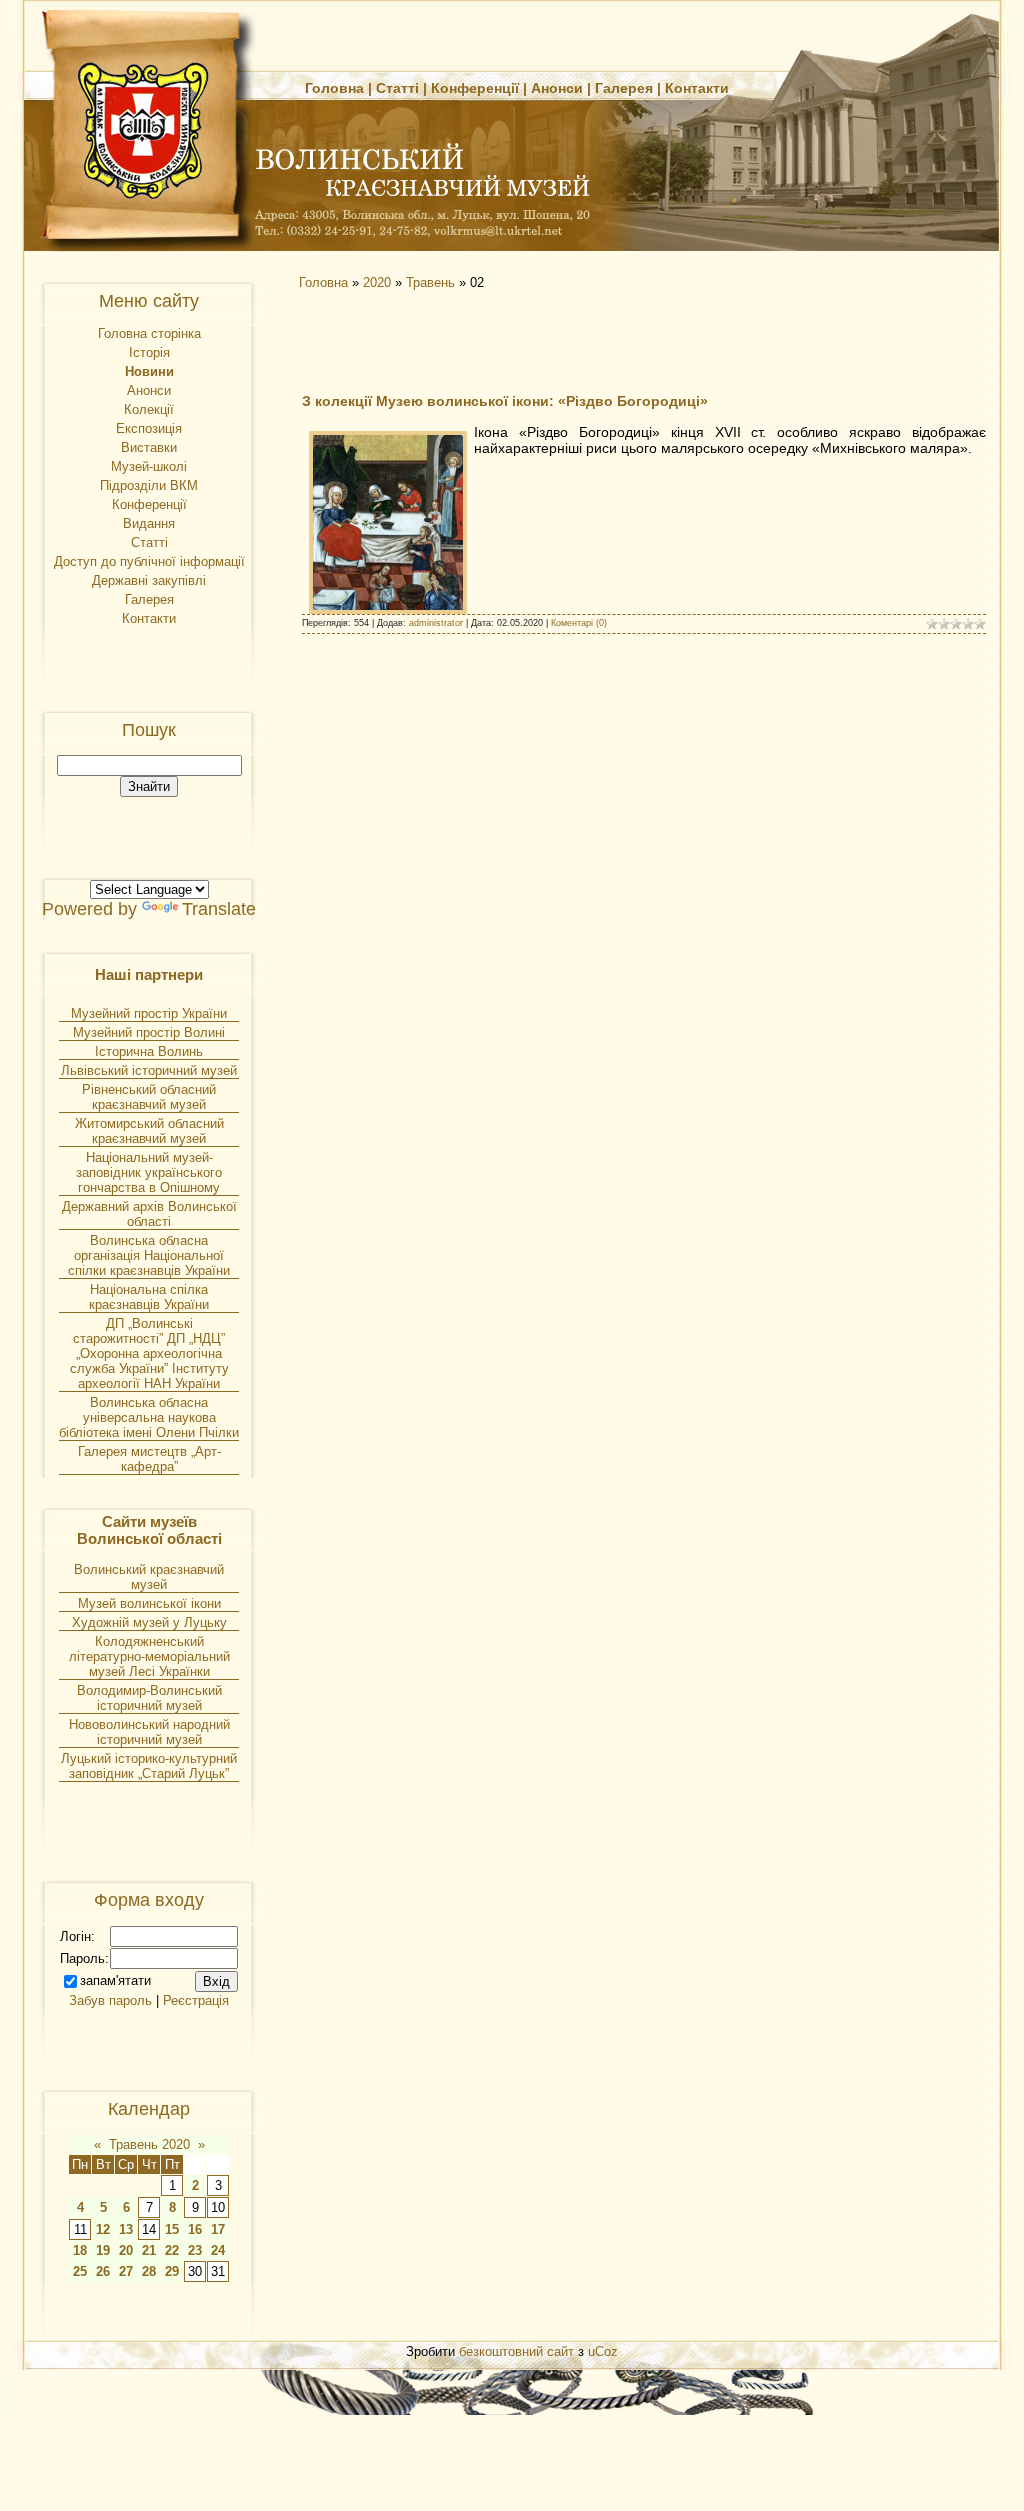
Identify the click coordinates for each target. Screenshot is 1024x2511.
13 (126, 2229)
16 (195, 2229)
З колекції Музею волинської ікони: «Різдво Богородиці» (505, 401)
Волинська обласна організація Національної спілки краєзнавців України (149, 1255)
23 (195, 2250)
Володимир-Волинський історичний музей (149, 1698)
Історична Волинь (149, 1051)
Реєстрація (196, 2000)
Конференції (475, 88)
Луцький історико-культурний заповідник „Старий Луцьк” (149, 1766)
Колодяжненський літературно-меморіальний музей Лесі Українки (149, 1656)
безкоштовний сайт (516, 2351)
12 (103, 2229)
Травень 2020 (149, 2144)
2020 (377, 282)
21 (149, 2250)
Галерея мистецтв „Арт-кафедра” (149, 1459)
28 (149, 2271)
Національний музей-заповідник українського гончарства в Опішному (149, 1172)
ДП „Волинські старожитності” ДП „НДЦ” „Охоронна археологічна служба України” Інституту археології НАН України (149, 1353)
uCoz (603, 2351)
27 (126, 2271)
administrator (436, 623)
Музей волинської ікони (149, 1603)
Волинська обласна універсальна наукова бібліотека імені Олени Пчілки (149, 1417)
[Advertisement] (472, 340)
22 (172, 2250)
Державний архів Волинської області (149, 1214)
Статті (397, 88)
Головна (334, 88)
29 (172, 2271)
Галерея (624, 88)
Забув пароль (110, 2000)
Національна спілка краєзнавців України (149, 1297)
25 (80, 2271)
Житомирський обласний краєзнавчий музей (149, 1131)
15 (172, 2229)
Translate (219, 909)
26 (103, 2271)
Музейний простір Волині (149, 1032)
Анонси (557, 88)
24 (218, 2250)
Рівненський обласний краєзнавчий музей (149, 1097)
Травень (430, 282)
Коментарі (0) (579, 623)
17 (218, 2229)
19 (103, 2250)
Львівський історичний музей (149, 1070)
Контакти (697, 88)
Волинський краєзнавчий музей (149, 1577)
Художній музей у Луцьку (149, 1622)
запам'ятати (115, 1980)
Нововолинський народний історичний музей (149, 1732)
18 (80, 2250)
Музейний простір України (149, 1013)
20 (126, 2250)
